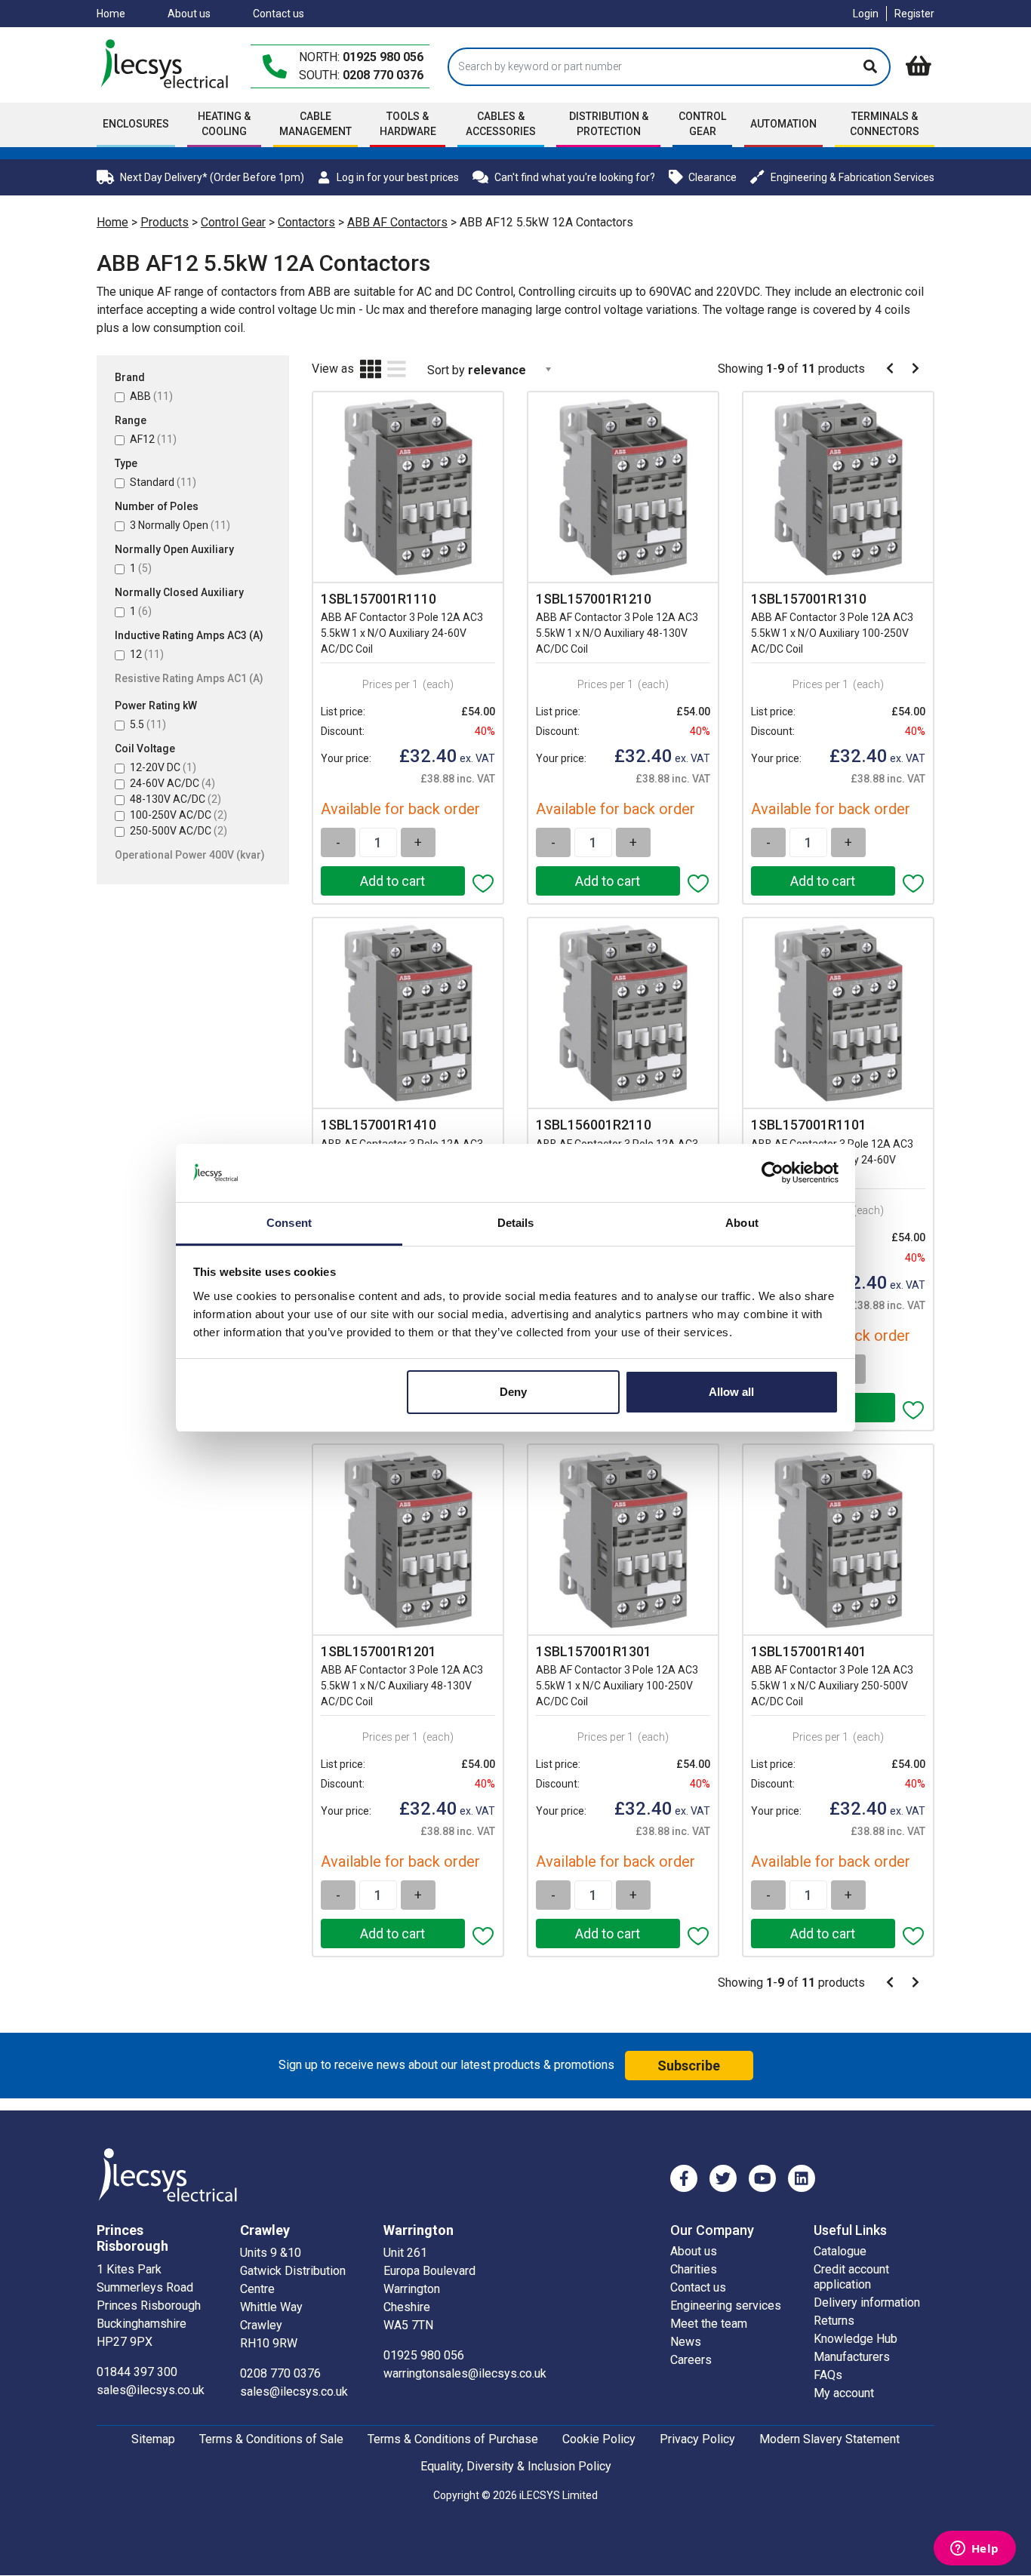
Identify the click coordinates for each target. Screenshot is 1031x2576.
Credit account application (851, 2277)
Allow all (731, 1392)
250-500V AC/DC (179, 831)
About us (189, 14)
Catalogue (840, 2251)
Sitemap (153, 2439)
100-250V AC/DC (179, 815)
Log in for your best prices (397, 177)
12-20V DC (163, 767)
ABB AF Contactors (397, 222)
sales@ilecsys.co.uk (151, 2390)
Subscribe (689, 2066)
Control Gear (702, 124)
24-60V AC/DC (172, 783)
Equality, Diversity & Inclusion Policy (516, 2466)
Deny (513, 1392)
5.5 (148, 724)
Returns (834, 2321)
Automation (783, 124)
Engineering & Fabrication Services (852, 177)
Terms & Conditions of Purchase (453, 2439)
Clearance (712, 177)
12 (147, 654)
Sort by (446, 370)
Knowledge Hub (856, 2339)
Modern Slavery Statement (829, 2439)
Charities (694, 2269)
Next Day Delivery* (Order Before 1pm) (212, 177)
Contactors (306, 222)
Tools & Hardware (408, 124)
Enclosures (136, 124)
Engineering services (726, 2305)
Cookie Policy (599, 2439)
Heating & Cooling (224, 124)
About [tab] (742, 1223)
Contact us (279, 14)
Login (866, 14)
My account (844, 2393)
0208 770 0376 (383, 75)
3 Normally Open (180, 525)
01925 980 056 (383, 57)
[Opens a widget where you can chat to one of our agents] (974, 2550)
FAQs (828, 2375)
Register (914, 14)
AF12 (153, 439)
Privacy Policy (697, 2439)
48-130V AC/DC (175, 799)
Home (111, 14)
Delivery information (867, 2302)
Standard (163, 482)
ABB (151, 396)
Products (165, 222)
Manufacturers (852, 2357)
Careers (691, 2360)
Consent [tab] (289, 1223)
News (686, 2342)
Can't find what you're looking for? (575, 177)
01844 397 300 (137, 2372)
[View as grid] (371, 370)
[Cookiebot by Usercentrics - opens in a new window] (772, 1173)
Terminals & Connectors (885, 124)
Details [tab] (516, 1223)
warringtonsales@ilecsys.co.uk (465, 2373)
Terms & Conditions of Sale (271, 2439)
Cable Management (315, 124)
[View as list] (397, 370)
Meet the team (709, 2324)
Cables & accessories (501, 124)
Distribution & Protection (609, 124)
